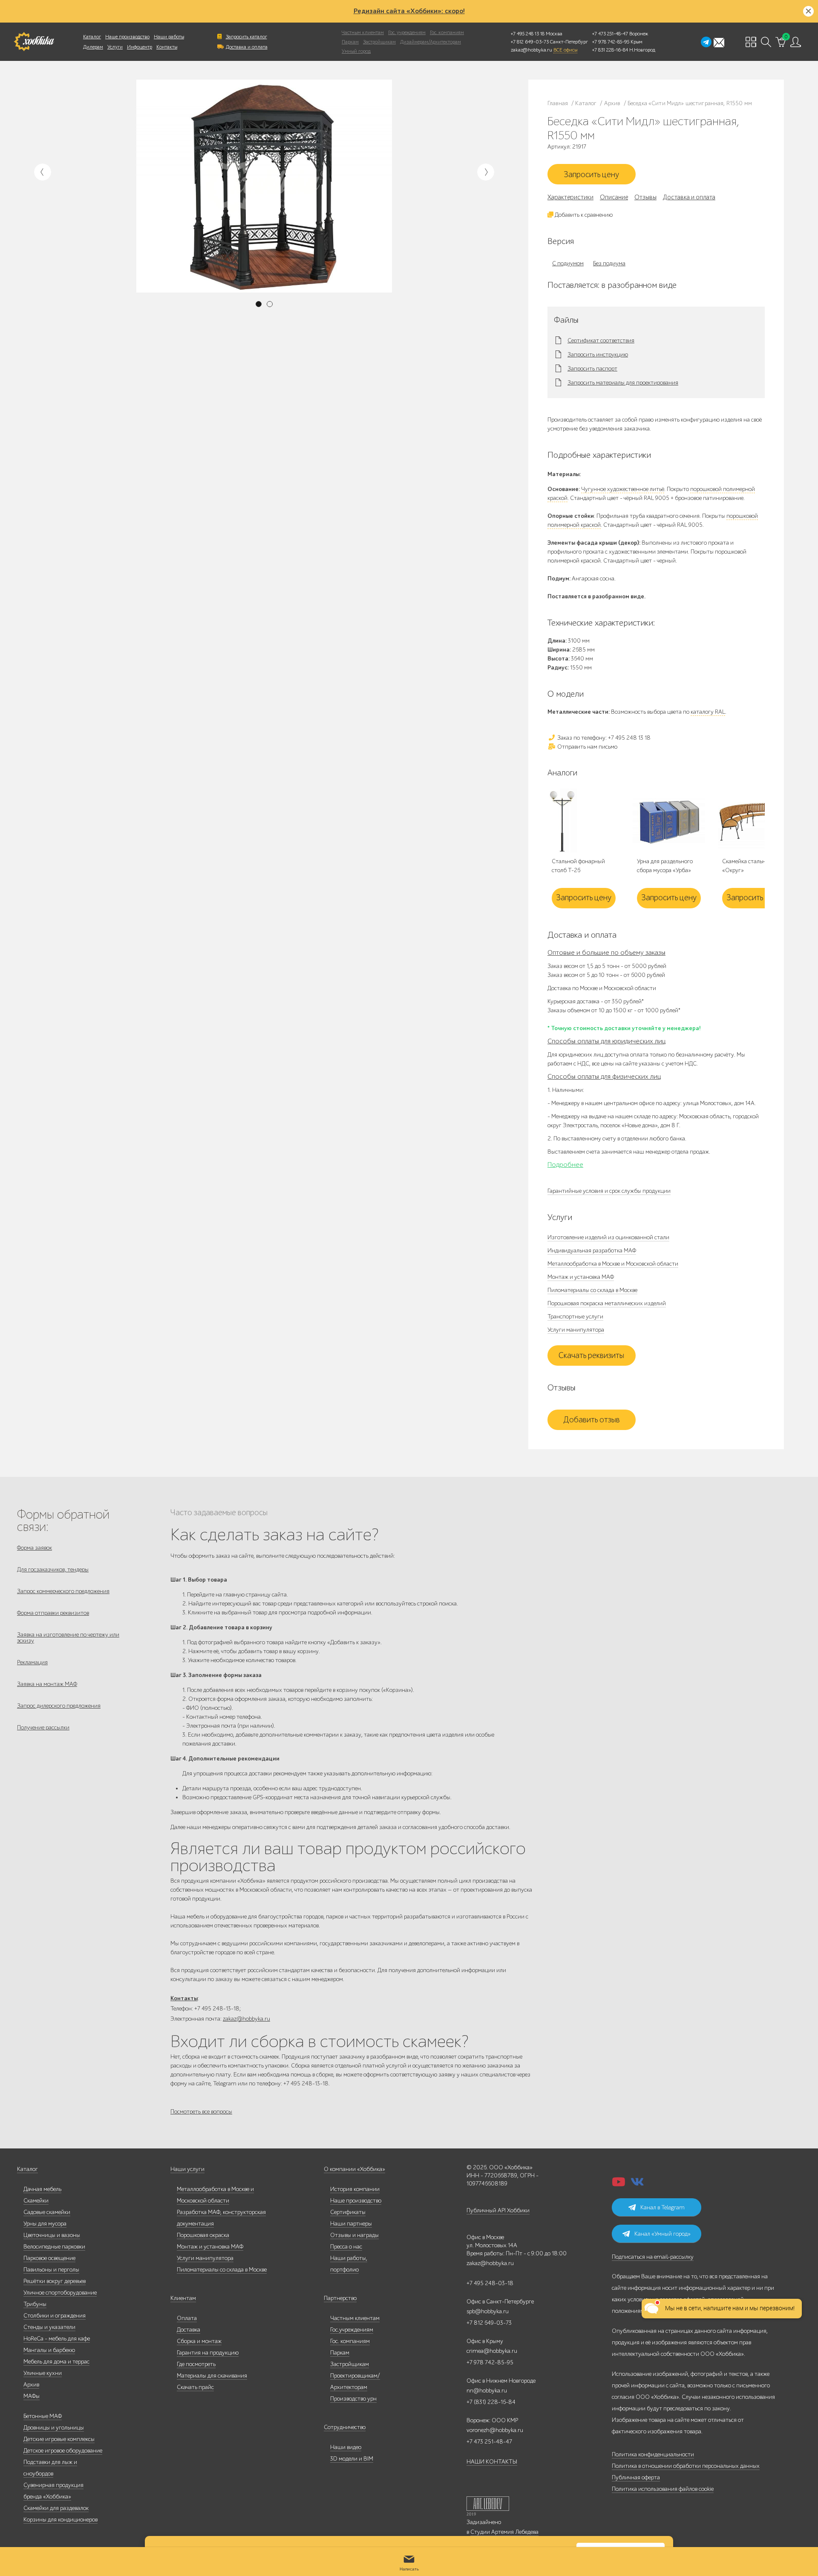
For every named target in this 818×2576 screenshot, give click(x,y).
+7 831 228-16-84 (610, 50)
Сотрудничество (345, 2427)
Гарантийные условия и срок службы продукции (609, 1191)
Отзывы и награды (354, 2235)
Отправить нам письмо (587, 747)
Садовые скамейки (47, 2212)
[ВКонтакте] (637, 2184)
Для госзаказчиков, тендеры (53, 1569)
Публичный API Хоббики (498, 2210)
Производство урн (353, 2399)
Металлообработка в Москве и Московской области (613, 1264)
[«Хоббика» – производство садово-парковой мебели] (34, 42)
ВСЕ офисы (565, 50)
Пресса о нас (346, 2247)
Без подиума (609, 263)
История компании (355, 2189)
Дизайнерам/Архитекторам (431, 42)
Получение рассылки (43, 1727)
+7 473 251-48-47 (610, 34)
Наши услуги (187, 2169)
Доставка (189, 2330)
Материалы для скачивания (212, 2376)
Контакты (167, 47)
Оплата (187, 2318)
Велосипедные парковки (54, 2247)
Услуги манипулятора (576, 1330)
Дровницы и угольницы (54, 2428)
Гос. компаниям (447, 32)
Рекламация (32, 1662)
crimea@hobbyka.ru (492, 2351)
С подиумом (568, 263)
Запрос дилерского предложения (59, 1706)
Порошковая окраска (203, 2235)
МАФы (32, 2396)
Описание (614, 197)
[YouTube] (619, 2184)
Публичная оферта (636, 2477)
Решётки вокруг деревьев (55, 2281)
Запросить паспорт (592, 369)
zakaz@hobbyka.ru (531, 50)
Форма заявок (35, 1548)
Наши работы (169, 37)
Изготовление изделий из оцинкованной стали (608, 1237)
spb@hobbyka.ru (488, 2311)
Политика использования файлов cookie (663, 2489)
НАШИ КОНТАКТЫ (492, 2462)
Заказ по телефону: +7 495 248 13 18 (603, 738)
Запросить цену (591, 175)
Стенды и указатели (49, 2327)
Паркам (350, 42)
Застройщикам (379, 42)
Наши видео (346, 2447)
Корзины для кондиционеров (60, 2520)
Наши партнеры (351, 2224)
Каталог (92, 37)
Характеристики (570, 197)
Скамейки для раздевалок (56, 2508)
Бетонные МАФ (43, 2416)
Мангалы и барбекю (49, 2350)
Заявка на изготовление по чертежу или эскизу (68, 1638)
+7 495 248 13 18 (528, 34)
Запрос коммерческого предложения (63, 1591)
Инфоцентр (140, 47)
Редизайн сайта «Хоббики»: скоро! (409, 11)
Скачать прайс (195, 2387)
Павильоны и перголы (51, 2270)
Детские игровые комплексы (59, 2439)
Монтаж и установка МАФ (581, 1277)
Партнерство (340, 2298)
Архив (31, 2385)
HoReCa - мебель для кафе (57, 2339)
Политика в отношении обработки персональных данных (686, 2466)
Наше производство (127, 37)
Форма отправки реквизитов (53, 1613)
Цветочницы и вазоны (52, 2235)
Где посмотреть (196, 2364)
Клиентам (183, 2298)
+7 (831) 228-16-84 (491, 2402)
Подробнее (565, 1165)
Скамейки (36, 2201)
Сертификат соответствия (601, 341)
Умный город (356, 51)
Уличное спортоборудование (60, 2293)
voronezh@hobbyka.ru (495, 2430)
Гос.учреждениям (352, 2330)
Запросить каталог (246, 37)
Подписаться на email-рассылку (653, 2257)
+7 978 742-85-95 (611, 42)
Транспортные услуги (575, 1317)
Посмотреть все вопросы (201, 2112)
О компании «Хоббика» (354, 2169)
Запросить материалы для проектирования (623, 383)
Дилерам (93, 47)
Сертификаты (348, 2212)
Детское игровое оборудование (63, 2451)
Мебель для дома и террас (56, 2362)
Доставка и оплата (247, 47)
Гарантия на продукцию (208, 2353)
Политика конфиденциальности (653, 2454)
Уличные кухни (43, 2373)
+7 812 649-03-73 (530, 42)
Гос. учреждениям (407, 32)
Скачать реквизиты (591, 1355)
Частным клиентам (363, 32)
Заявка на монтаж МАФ (47, 1684)
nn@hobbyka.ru (487, 2391)
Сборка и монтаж (199, 2341)
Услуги (115, 47)
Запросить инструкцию (598, 355)
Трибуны (35, 2304)
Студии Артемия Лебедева (504, 2532)
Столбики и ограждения (55, 2316)
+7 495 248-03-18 (490, 2283)
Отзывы (645, 197)
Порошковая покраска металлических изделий (607, 1303)
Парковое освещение (49, 2258)
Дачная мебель (42, 2189)
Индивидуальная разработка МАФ (592, 1251)
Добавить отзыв (592, 1420)
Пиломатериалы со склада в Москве (592, 1290)
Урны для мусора (45, 2224)
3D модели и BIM (352, 2459)
